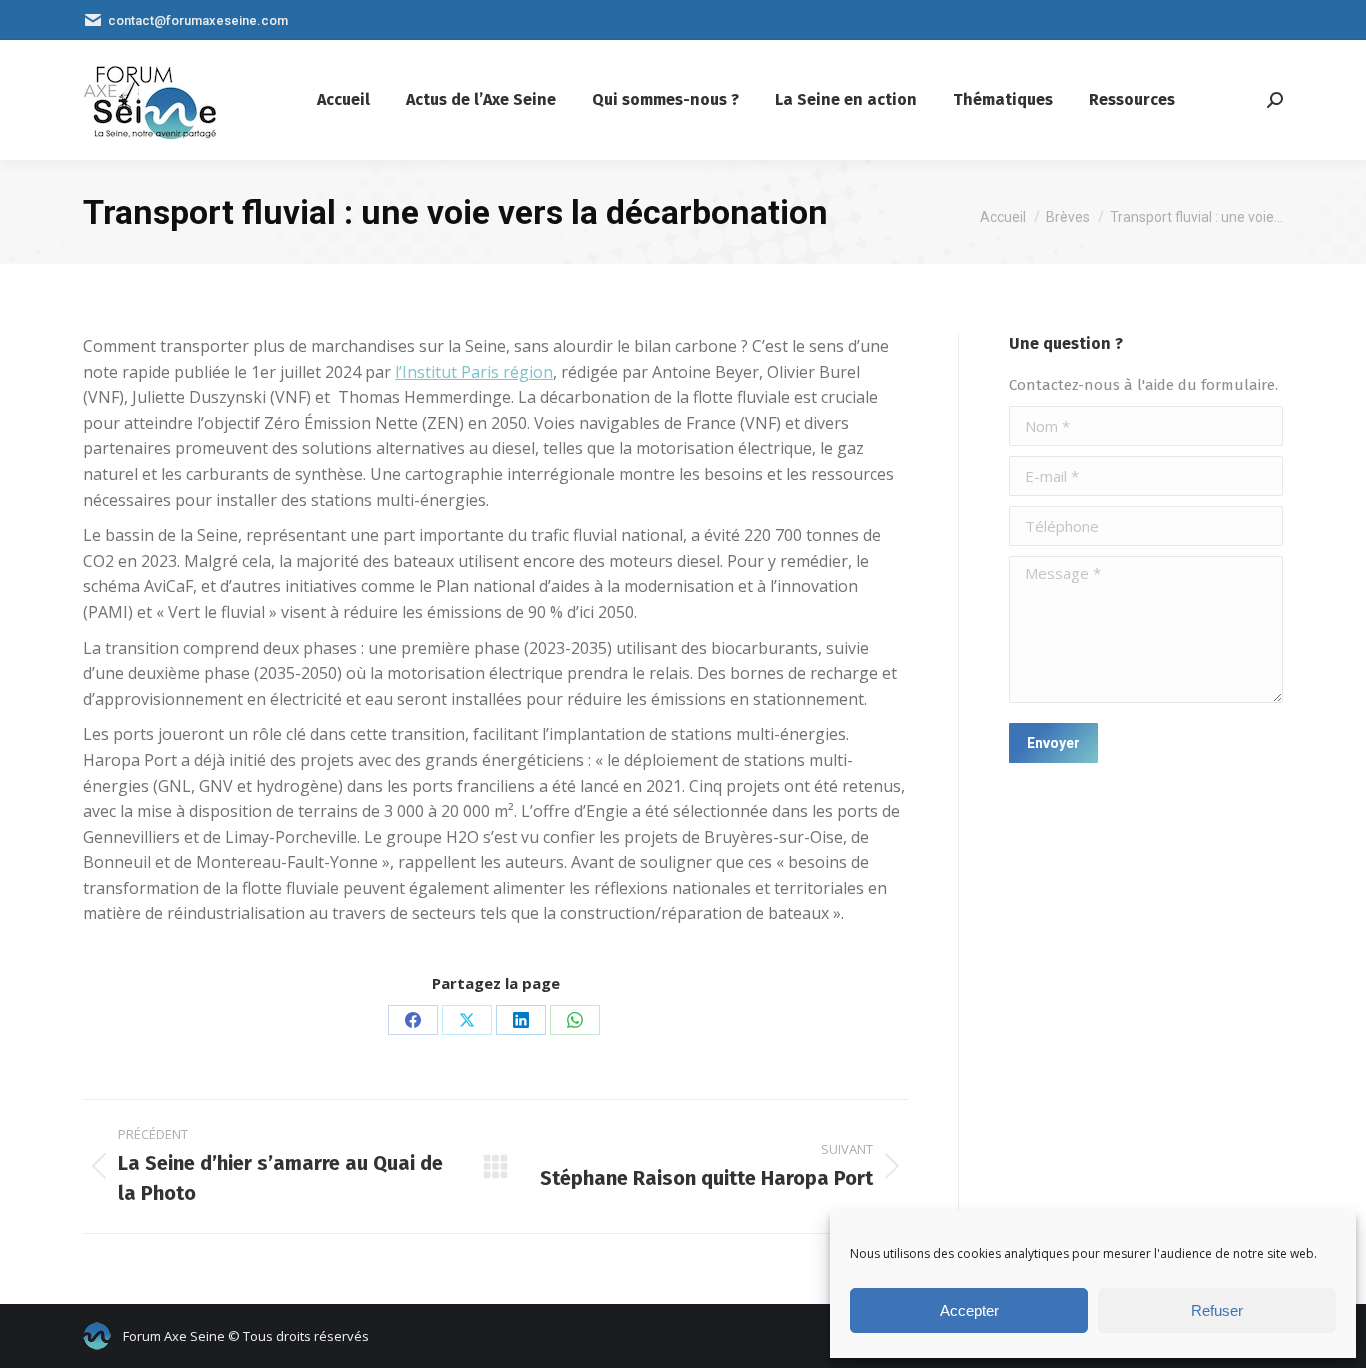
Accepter (969, 1310)
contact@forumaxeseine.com (198, 20)
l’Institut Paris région (474, 372)
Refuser (1217, 1310)
